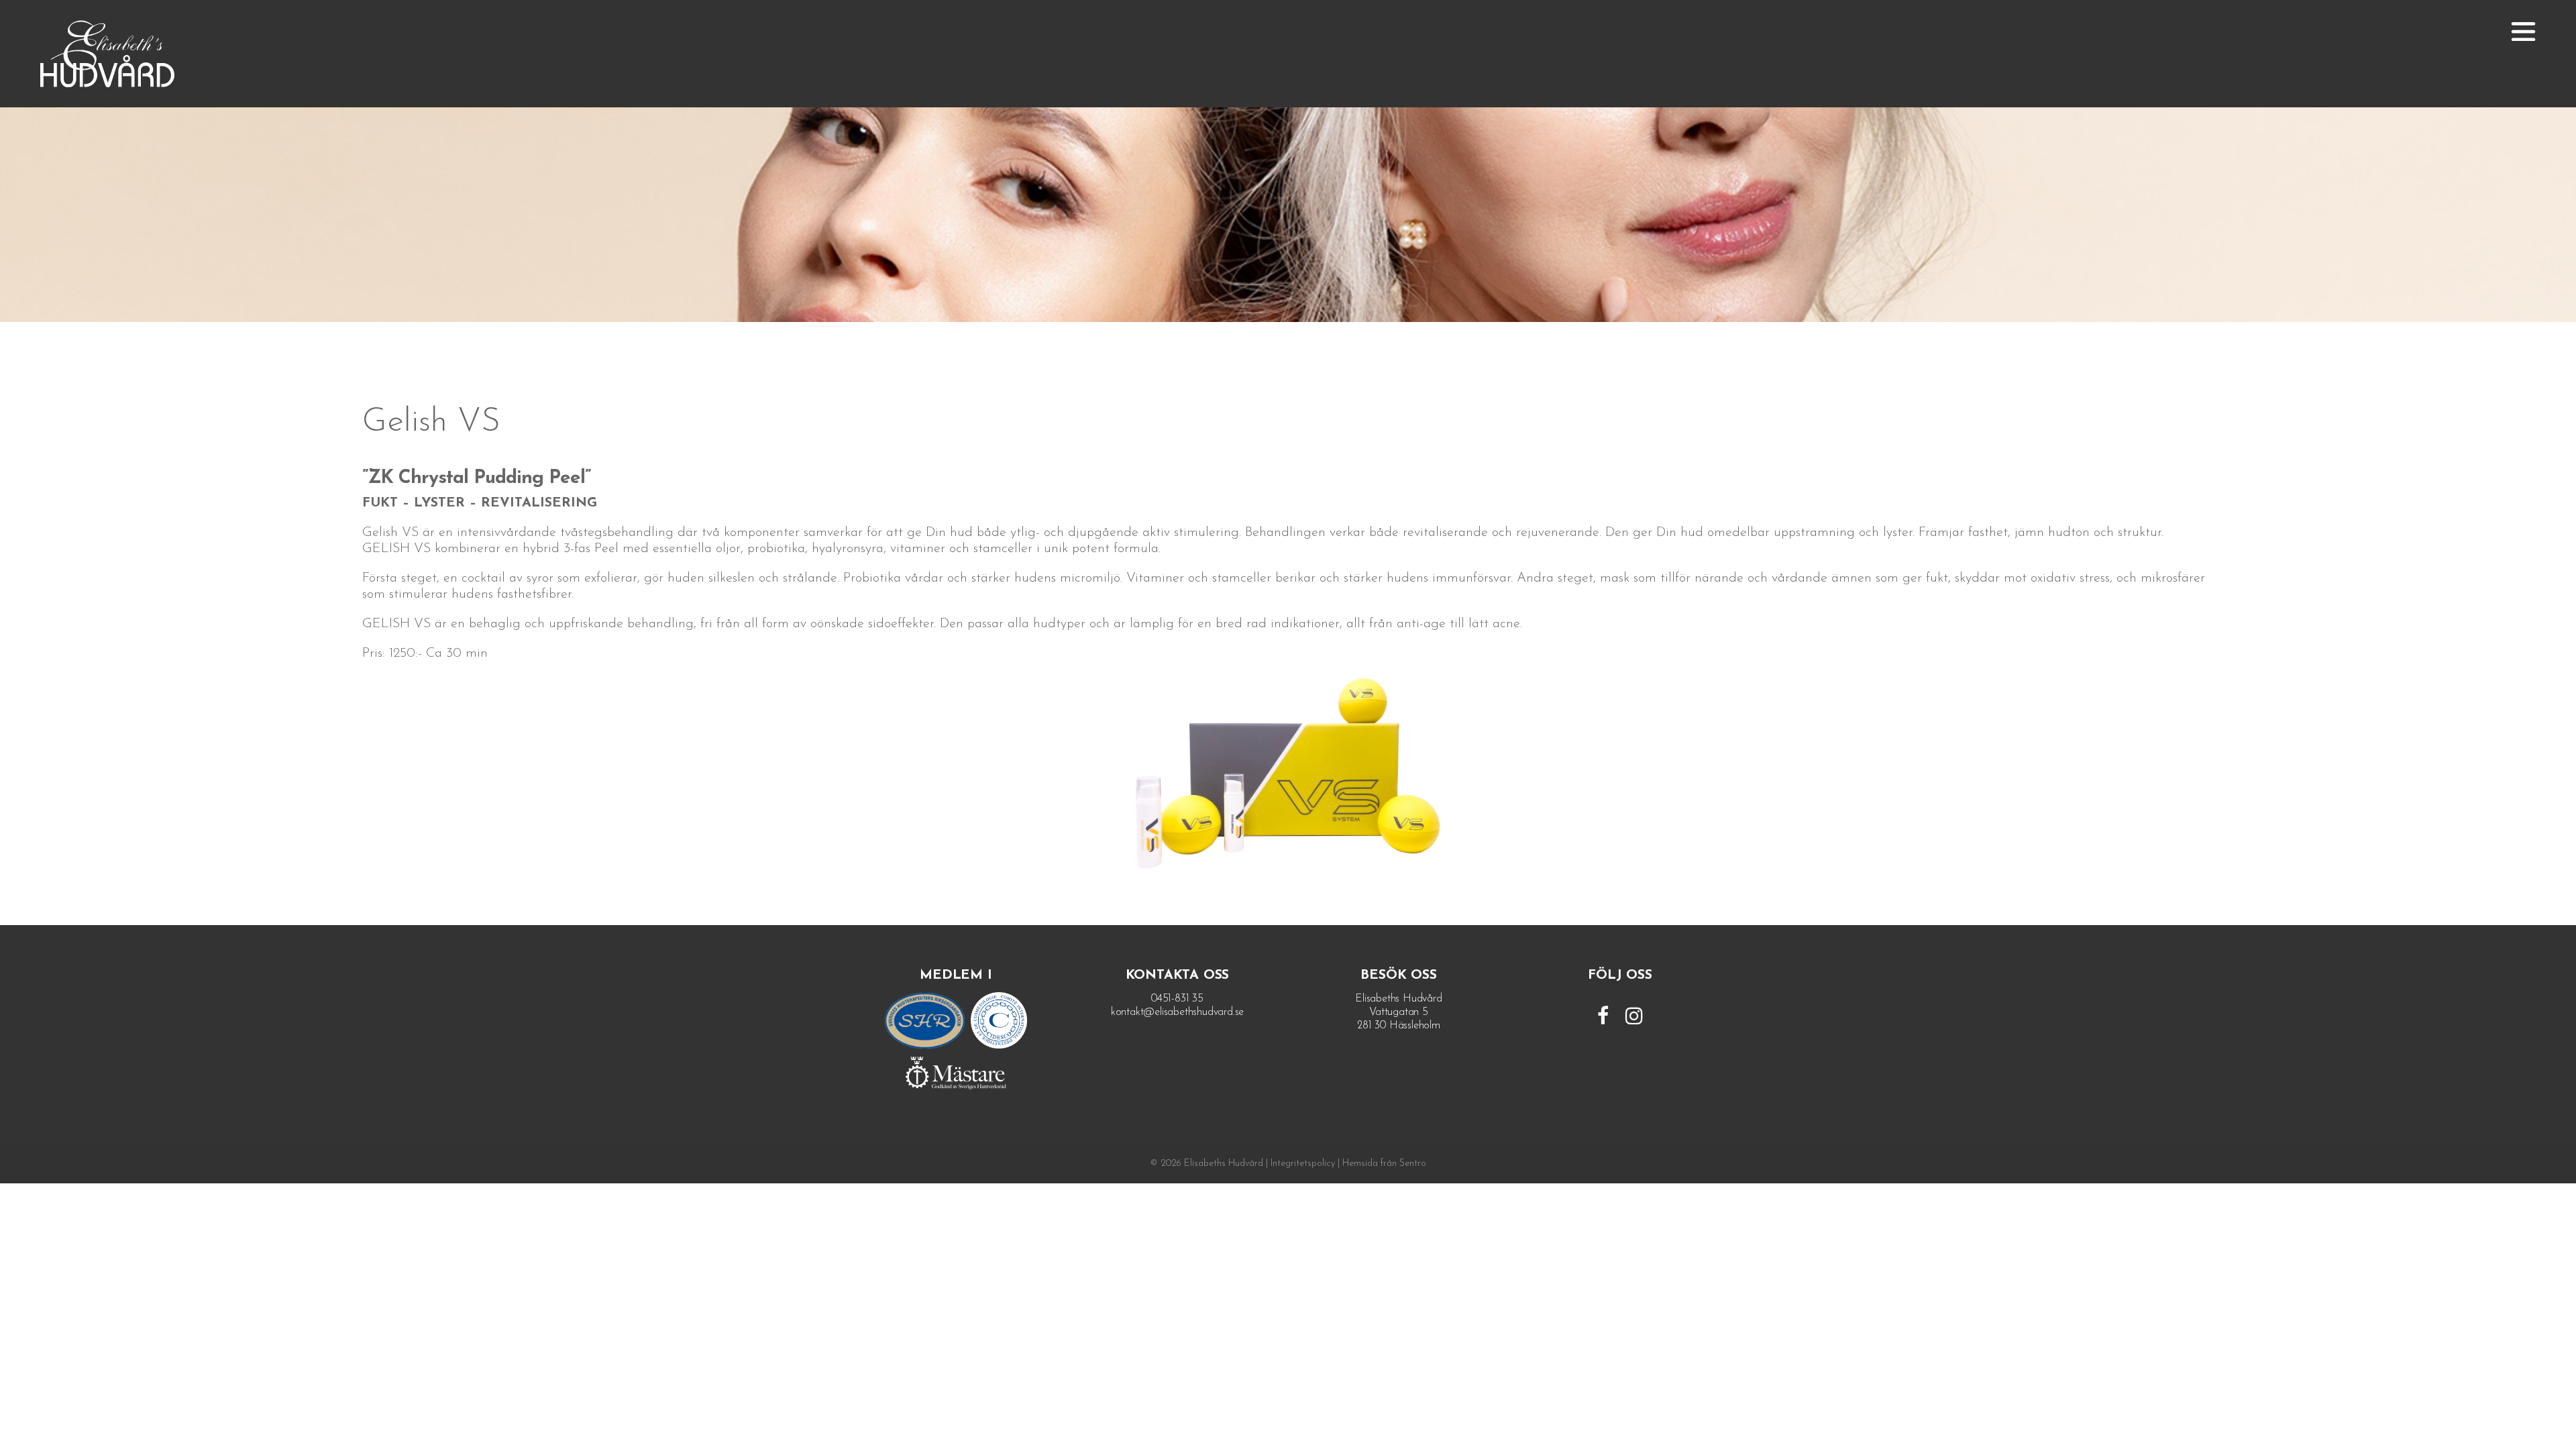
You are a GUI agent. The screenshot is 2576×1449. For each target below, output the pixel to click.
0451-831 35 (1177, 999)
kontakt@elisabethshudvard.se (1177, 1012)
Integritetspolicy (1303, 1164)
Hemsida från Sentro (1384, 1164)
